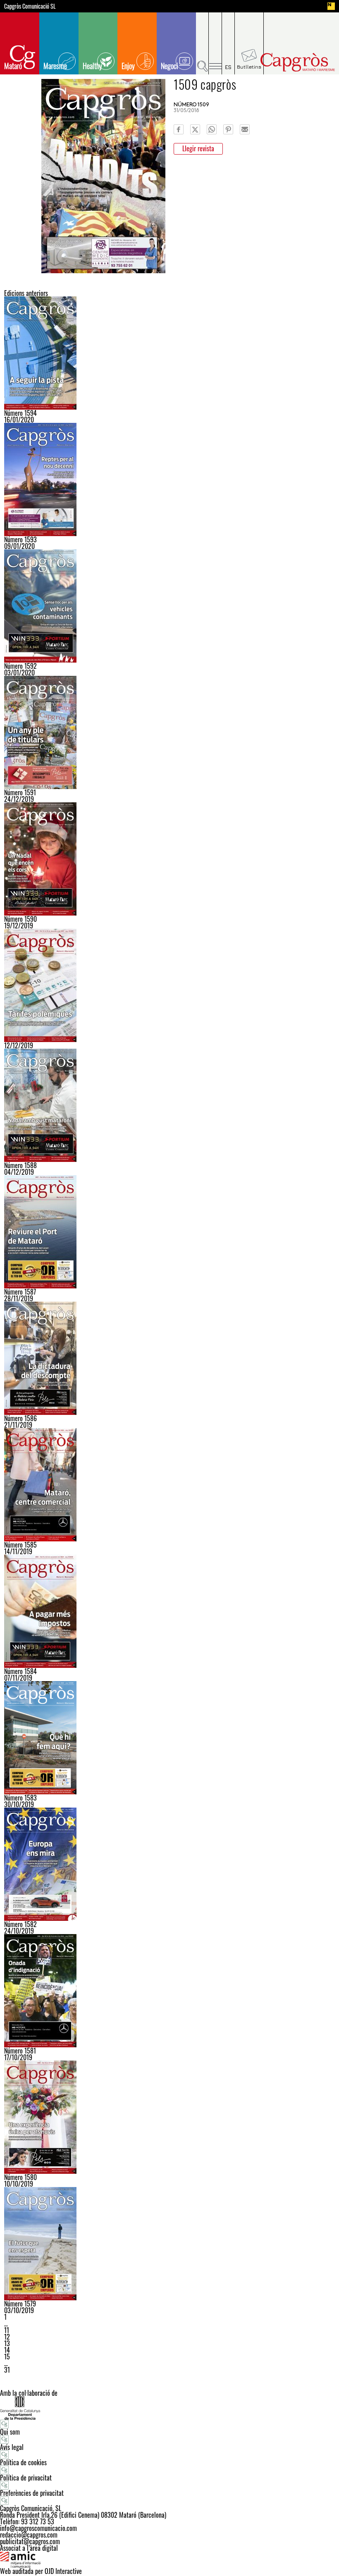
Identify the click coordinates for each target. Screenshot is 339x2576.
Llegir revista (198, 148)
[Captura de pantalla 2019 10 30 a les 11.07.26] (169, 1738)
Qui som (10, 2432)
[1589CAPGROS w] (169, 985)
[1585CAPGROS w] (169, 1485)
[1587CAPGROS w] (169, 1232)
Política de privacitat (26, 2478)
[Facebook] (179, 129)
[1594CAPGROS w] (169, 353)
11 (7, 2330)
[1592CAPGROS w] (169, 606)
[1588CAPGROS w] (169, 1105)
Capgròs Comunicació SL (30, 6)
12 (7, 2337)
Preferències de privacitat (32, 2493)
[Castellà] (228, 43)
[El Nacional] (331, 6)
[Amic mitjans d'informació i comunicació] (169, 2559)
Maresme (55, 66)
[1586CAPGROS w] (169, 1358)
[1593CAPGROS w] (169, 479)
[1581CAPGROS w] (169, 1991)
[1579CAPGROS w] (169, 2244)
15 (7, 2357)
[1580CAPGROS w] (169, 2117)
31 (7, 2370)
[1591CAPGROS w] (169, 732)
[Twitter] (195, 129)
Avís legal (12, 2447)
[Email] (245, 129)
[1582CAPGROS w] (169, 1864)
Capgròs (297, 62)
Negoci (169, 66)
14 (7, 2350)
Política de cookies (23, 2462)
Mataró (13, 66)
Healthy (92, 66)
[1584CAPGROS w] (169, 1611)
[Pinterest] (228, 129)
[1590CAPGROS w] (169, 859)
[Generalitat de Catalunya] (169, 2408)
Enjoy (128, 66)
